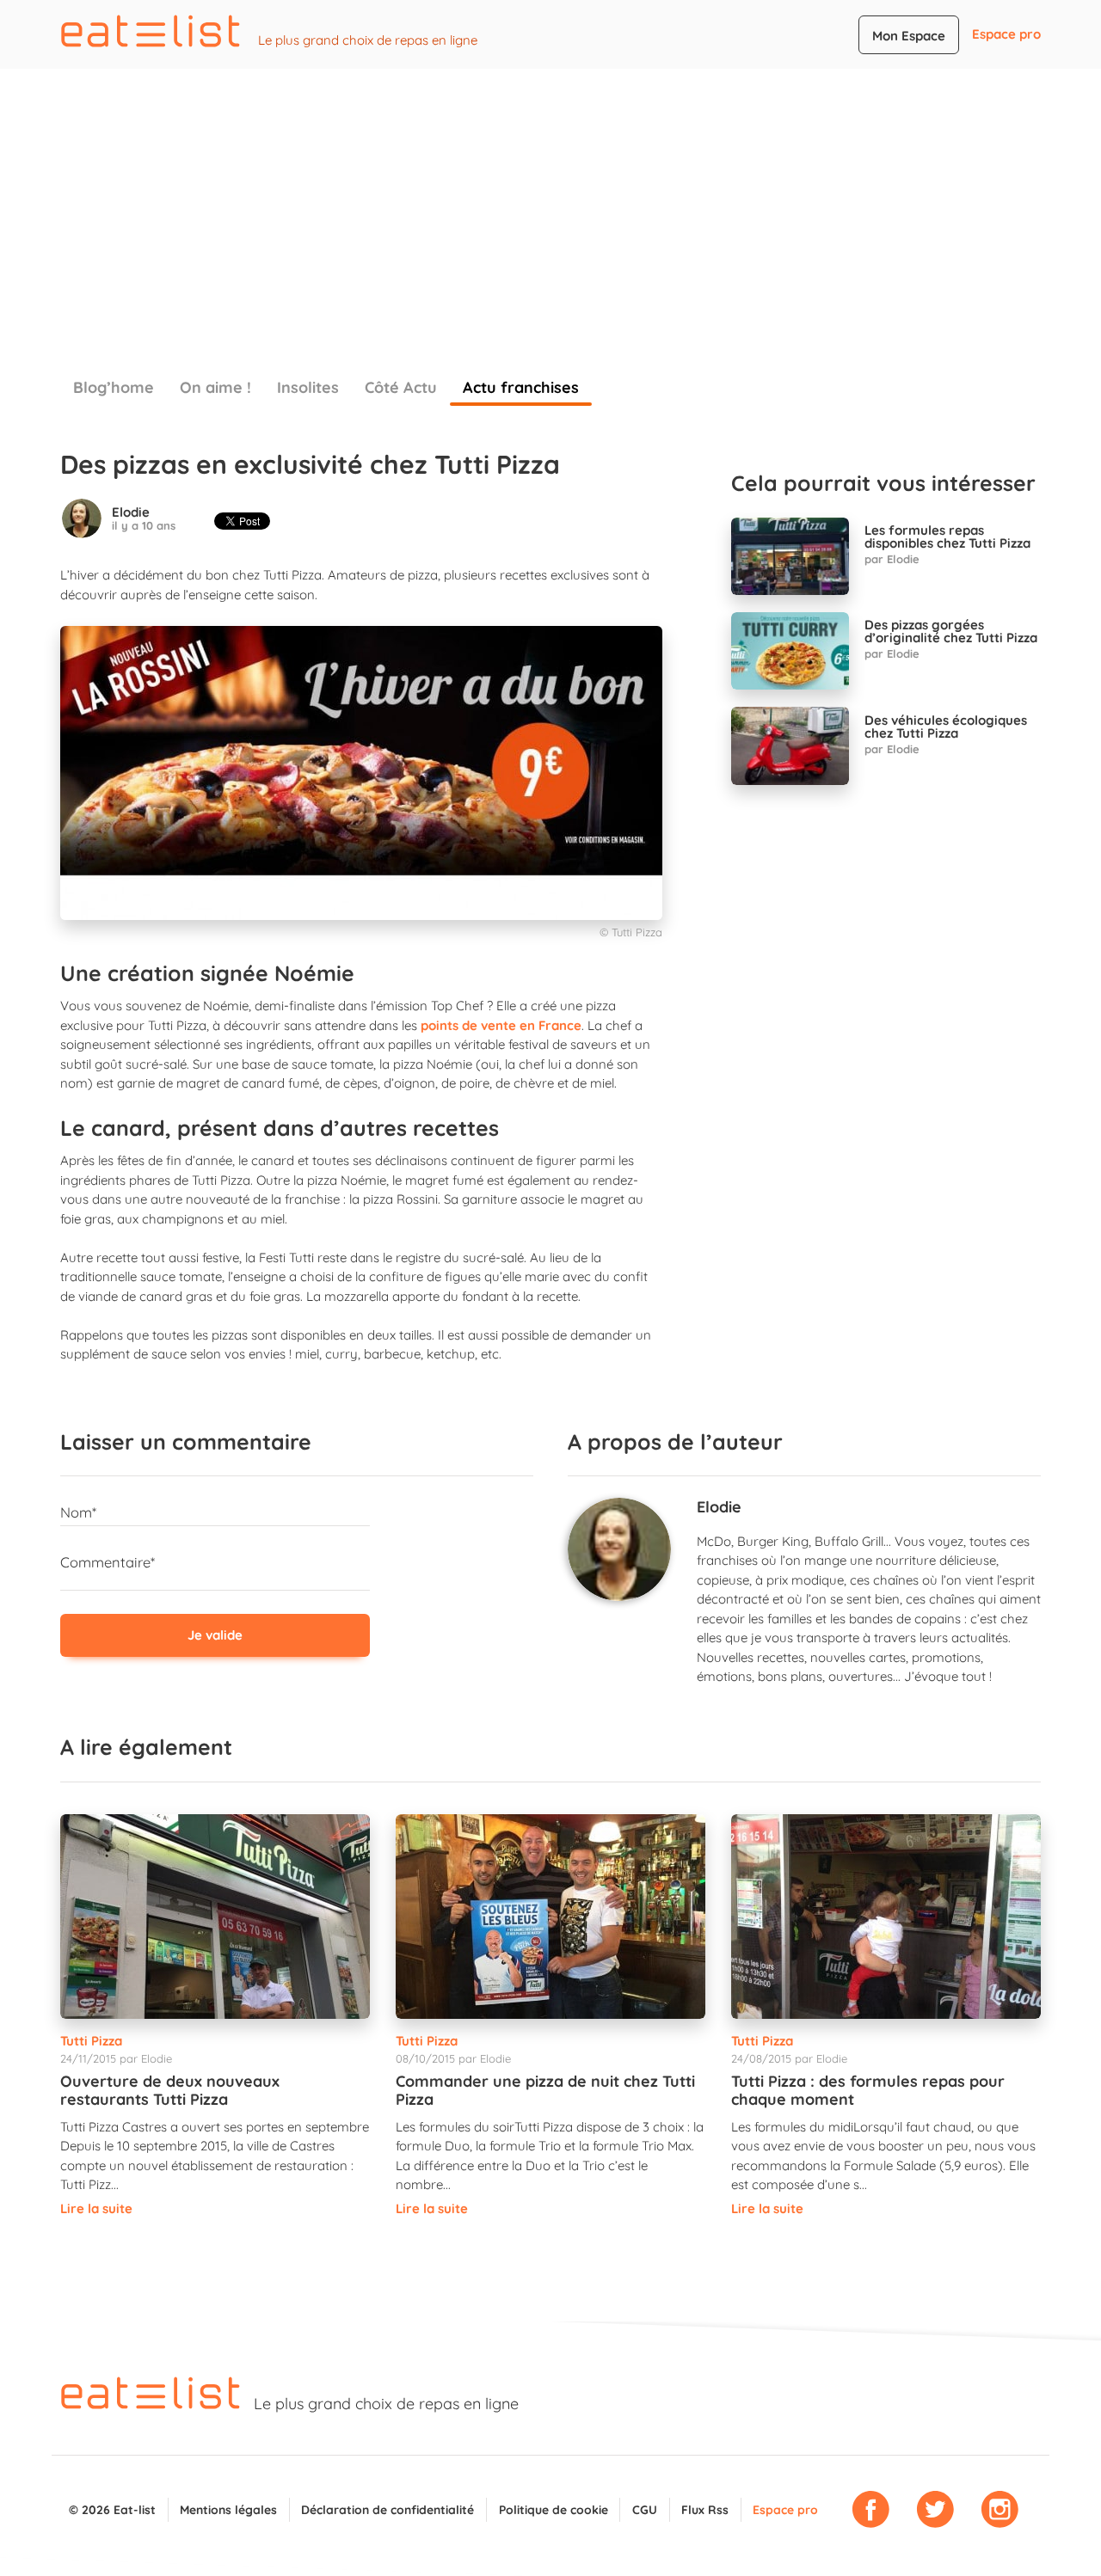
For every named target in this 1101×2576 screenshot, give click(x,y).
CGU (645, 2509)
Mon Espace (909, 36)
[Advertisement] (550, 198)
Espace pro (1006, 34)
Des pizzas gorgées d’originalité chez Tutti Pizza (951, 631)
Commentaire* (108, 1562)
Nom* (78, 1512)
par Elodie (892, 559)
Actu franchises (521, 387)
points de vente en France (501, 1025)
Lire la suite (96, 2208)
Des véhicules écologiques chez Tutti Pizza (946, 727)
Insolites (308, 387)
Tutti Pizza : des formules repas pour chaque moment (868, 2091)
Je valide (215, 1635)
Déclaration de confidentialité (388, 2509)
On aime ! (215, 387)
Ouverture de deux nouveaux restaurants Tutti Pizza (170, 2091)
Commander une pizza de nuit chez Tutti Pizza (545, 2091)
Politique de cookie (554, 2509)
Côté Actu (401, 387)
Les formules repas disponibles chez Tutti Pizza (947, 537)
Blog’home (114, 387)
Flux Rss (705, 2509)
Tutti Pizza (91, 2041)
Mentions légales (228, 2509)
